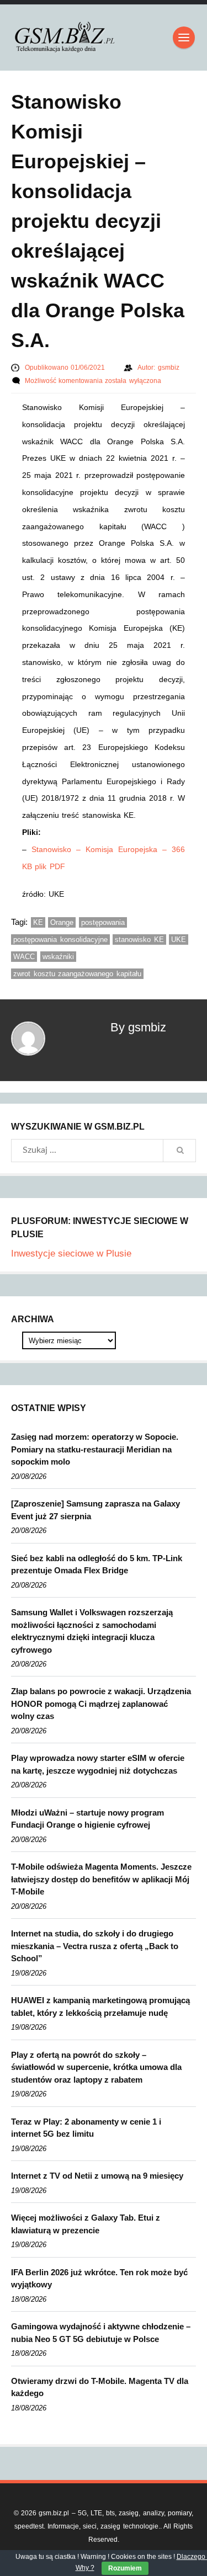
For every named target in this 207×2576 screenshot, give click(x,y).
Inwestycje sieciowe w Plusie (71, 1254)
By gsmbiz (138, 1027)
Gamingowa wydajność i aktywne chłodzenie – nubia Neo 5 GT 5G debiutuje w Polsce (101, 2333)
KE (38, 922)
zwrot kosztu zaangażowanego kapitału (77, 974)
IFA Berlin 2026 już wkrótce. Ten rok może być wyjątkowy (99, 2279)
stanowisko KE (139, 940)
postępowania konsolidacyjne (60, 940)
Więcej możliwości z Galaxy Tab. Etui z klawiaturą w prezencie (86, 2224)
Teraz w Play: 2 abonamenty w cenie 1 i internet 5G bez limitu (86, 2128)
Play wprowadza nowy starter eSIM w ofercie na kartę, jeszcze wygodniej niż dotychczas (98, 1764)
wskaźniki (58, 957)
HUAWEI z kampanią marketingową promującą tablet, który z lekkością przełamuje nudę (100, 2006)
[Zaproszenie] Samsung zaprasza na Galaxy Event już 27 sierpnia (95, 1510)
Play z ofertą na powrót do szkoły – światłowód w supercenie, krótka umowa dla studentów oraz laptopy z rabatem (96, 2067)
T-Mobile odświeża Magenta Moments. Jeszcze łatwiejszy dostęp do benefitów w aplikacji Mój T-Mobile (101, 1879)
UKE (179, 940)
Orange (62, 922)
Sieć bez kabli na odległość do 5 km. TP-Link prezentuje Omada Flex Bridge (97, 1564)
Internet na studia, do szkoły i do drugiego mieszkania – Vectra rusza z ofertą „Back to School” (95, 1946)
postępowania (103, 922)
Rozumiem (125, 2568)
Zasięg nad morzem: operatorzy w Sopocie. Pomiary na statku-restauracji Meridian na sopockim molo (95, 1449)
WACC (24, 957)
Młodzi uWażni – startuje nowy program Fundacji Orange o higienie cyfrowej (87, 1819)
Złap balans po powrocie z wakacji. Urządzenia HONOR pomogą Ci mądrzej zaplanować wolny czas (101, 1704)
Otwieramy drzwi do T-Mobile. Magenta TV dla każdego (100, 2387)
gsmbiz (169, 368)
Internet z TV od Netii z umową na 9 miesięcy (97, 2176)
